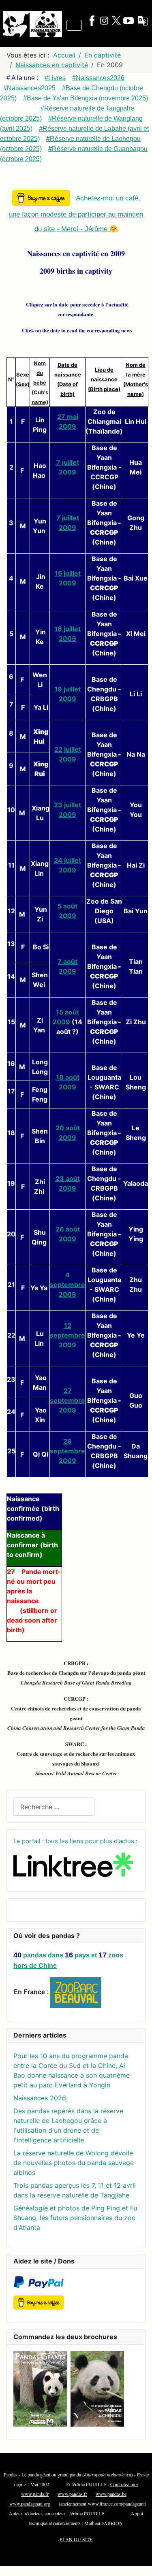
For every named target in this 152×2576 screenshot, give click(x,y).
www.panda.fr (35, 2494)
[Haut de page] (138, 2561)
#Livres (55, 78)
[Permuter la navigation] (74, 25)
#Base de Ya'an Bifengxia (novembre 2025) (86, 98)
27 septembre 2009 (67, 1400)
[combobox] (54, 1807)
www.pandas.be (111, 2494)
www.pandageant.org (30, 2504)
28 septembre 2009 (67, 1451)
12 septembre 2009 (67, 1335)
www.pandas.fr (72, 2494)
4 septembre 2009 (67, 1285)
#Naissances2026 (98, 78)
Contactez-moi (124, 2484)
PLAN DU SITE (76, 2539)
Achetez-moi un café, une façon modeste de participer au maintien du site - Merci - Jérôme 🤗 (76, 214)
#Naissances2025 (29, 88)
